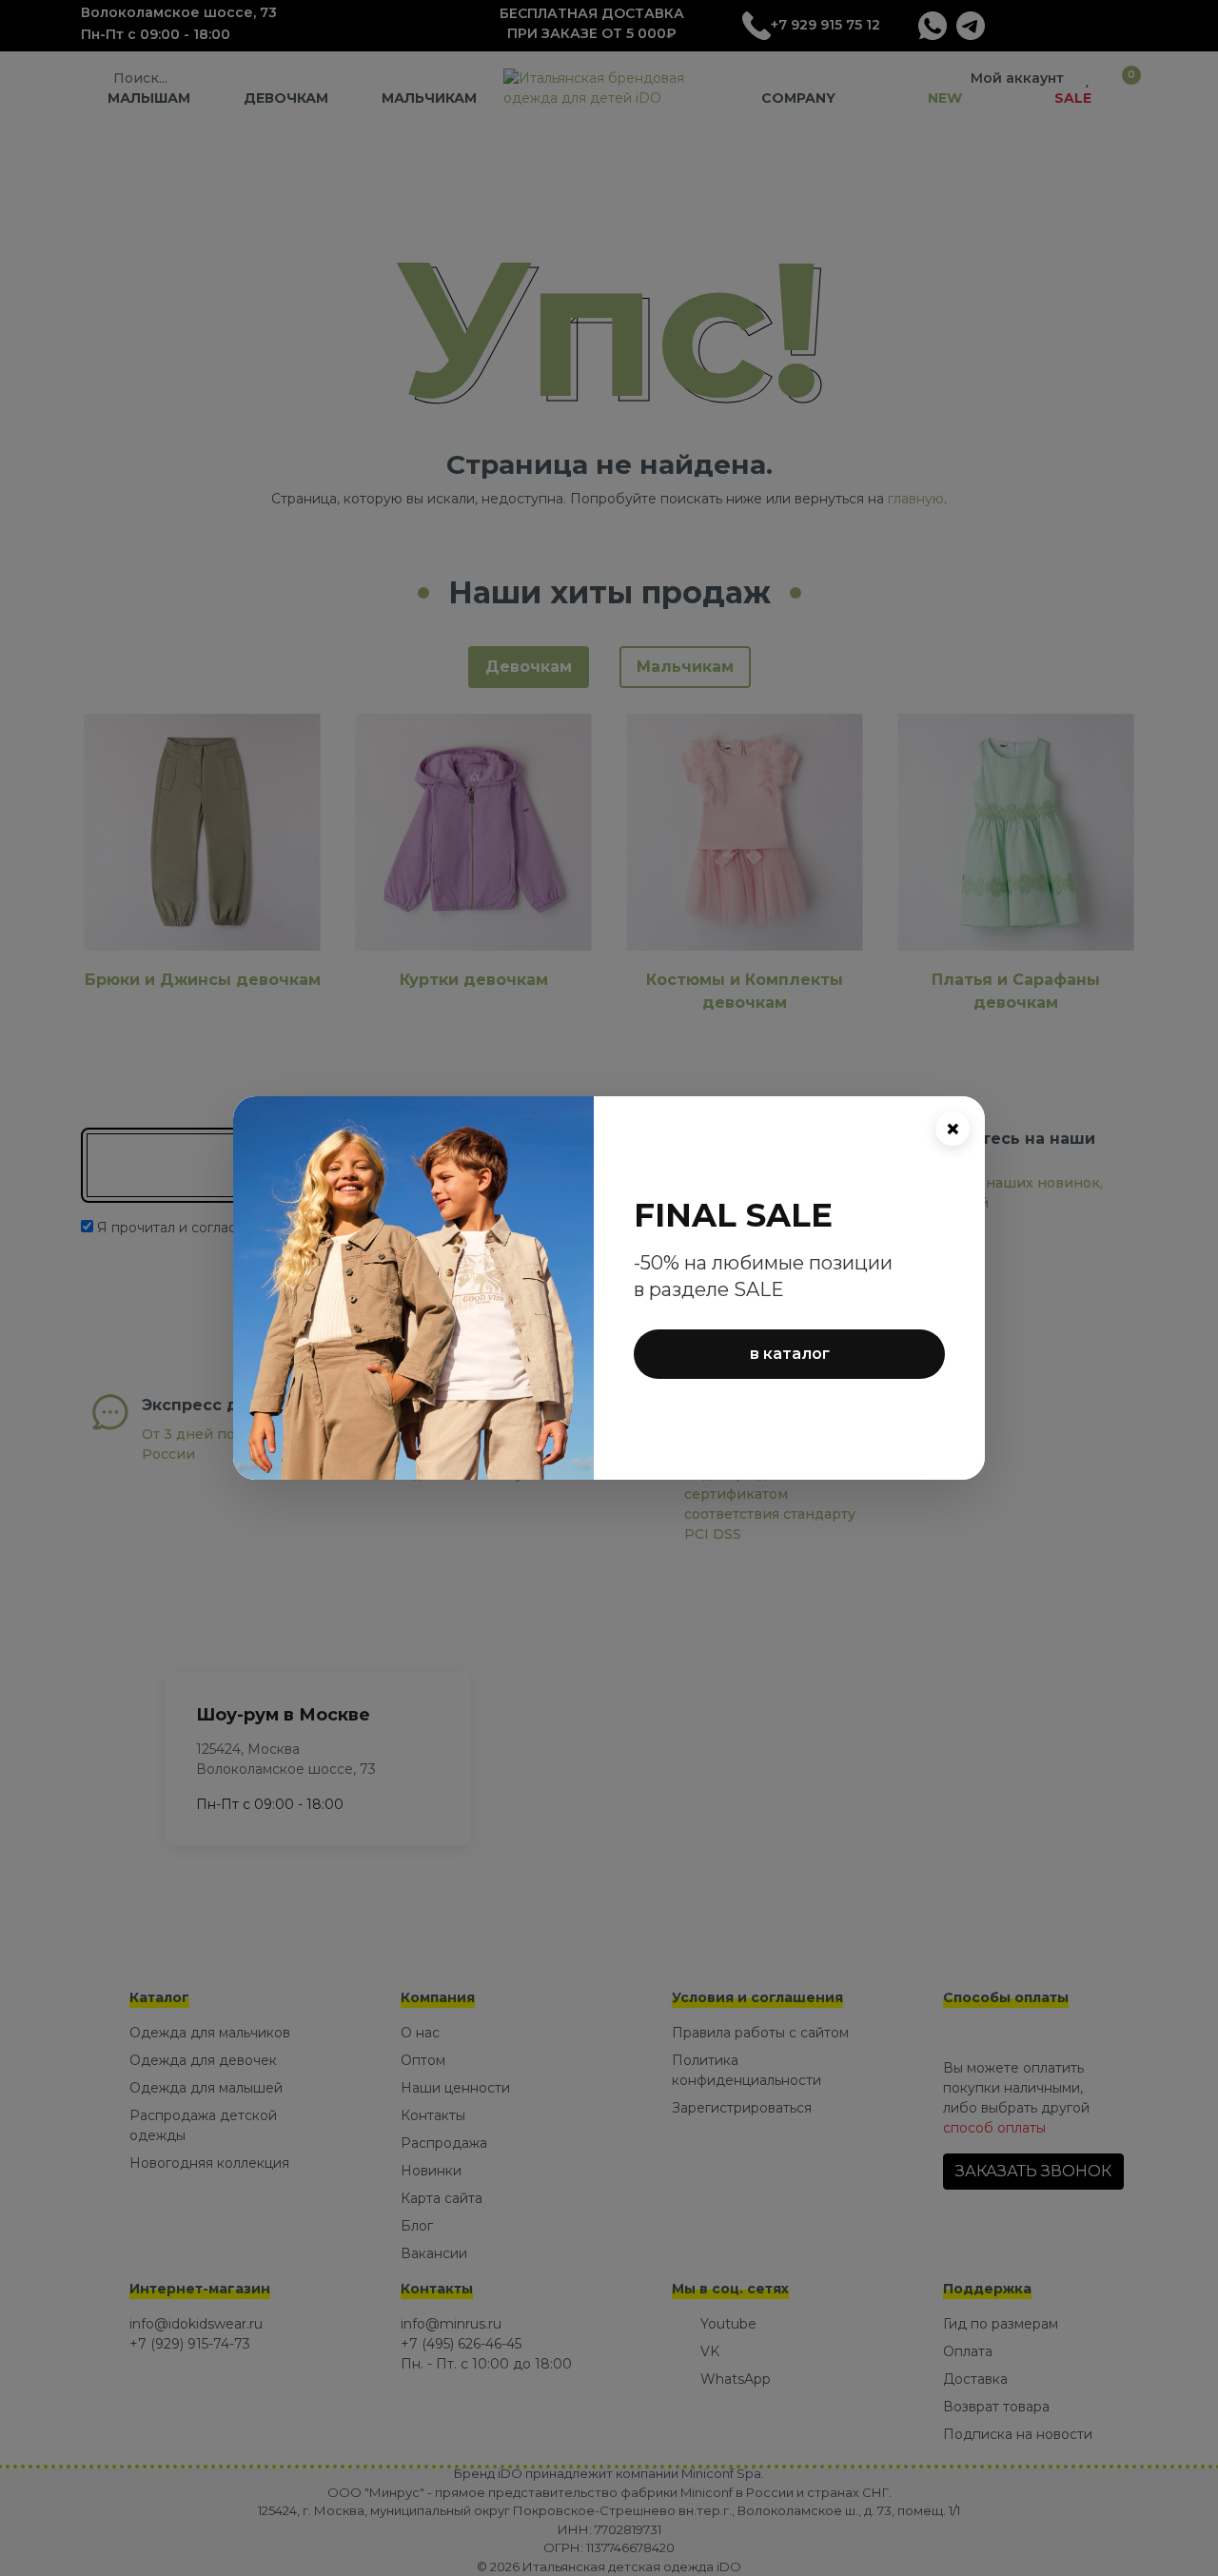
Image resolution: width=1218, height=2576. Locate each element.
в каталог (790, 1354)
